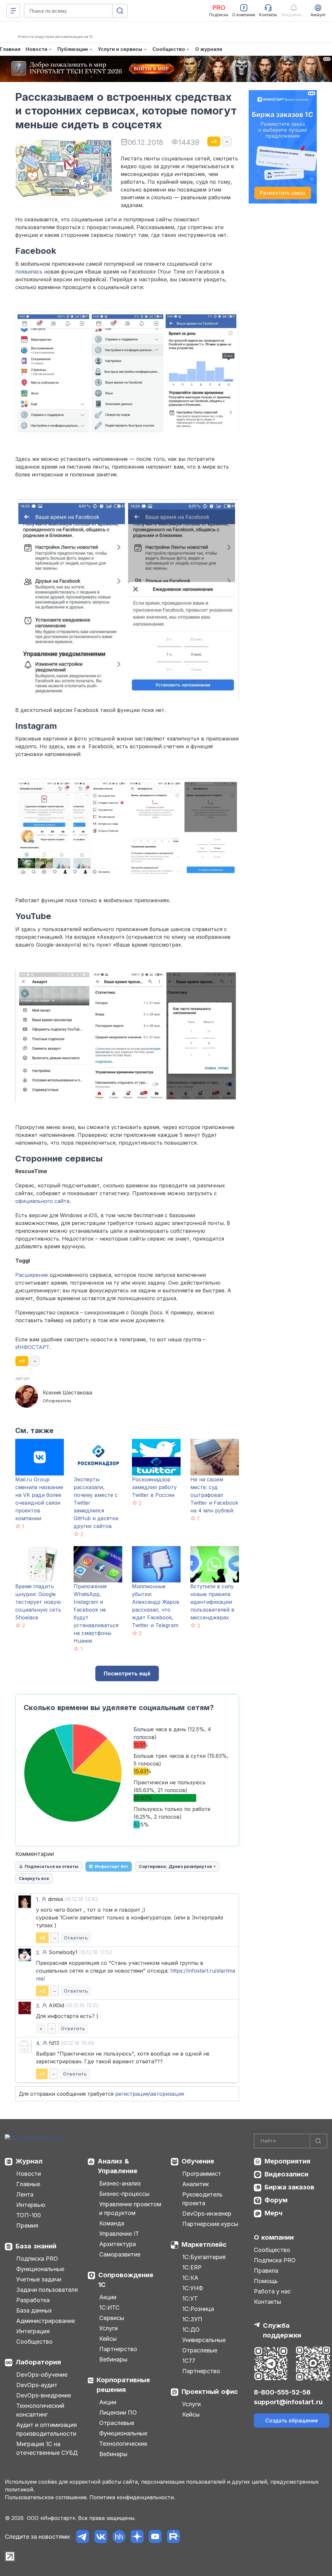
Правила (266, 2271)
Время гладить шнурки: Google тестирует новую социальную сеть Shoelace (38, 1602)
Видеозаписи (286, 2174)
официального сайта (42, 1201)
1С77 (189, 2361)
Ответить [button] (76, 1938)
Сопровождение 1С (126, 2280)
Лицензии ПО (118, 2413)
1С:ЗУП (192, 2319)
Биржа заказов (290, 2187)
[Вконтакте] (101, 2537)
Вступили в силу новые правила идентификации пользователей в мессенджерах (212, 1602)
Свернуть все (34, 1878)
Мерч (273, 2213)
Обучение (198, 2161)
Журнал (29, 2161)
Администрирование (46, 2321)
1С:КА (190, 2278)
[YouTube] (155, 2537)
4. (38, 2043)
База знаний (36, 2246)
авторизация (167, 2094)
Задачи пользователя (47, 2290)
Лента (25, 2194)
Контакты (267, 2302)
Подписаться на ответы (52, 1866)
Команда (112, 2223)
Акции (108, 2297)
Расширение (32, 1275)
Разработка (33, 2300)
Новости (29, 2174)
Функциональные (40, 2269)
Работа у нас (272, 2291)
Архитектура (118, 2244)
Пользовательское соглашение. (46, 2497)
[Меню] (13, 11)
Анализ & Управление (118, 2166)
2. (38, 1952)
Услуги (108, 2328)
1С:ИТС (109, 2308)
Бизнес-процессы (124, 2194)
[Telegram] (83, 2537)
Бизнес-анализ (120, 2183)
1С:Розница (198, 2309)
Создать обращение (292, 2420)
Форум (276, 2200)
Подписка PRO (37, 2259)
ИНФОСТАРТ (32, 1347)
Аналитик (196, 2184)
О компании (274, 2237)
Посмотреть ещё (127, 1673)
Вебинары (113, 2359)
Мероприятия (287, 2161)
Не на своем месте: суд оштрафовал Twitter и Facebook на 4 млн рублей (214, 1495)
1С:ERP (192, 2267)
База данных (34, 2310)
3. (38, 2006)
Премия (27, 2226)
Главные (28, 2184)
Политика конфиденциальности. (132, 2497)
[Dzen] (137, 2537)
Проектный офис (210, 2392)
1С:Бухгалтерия (204, 2257)
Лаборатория (38, 2362)
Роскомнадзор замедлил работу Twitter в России (154, 1487)
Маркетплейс (204, 2244)
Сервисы (112, 2318)
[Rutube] (173, 2537)
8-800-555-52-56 (282, 2392)
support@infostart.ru (288, 2402)
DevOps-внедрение (44, 2395)
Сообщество (34, 2342)
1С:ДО (191, 2330)
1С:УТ (190, 2298)
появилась (29, 272)
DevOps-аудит (37, 2385)
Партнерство (118, 2349)
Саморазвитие (120, 2254)
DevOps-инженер (207, 2214)
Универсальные (204, 2340)
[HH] (119, 2537)
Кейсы (108, 2339)
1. (38, 1899)
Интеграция (33, 2331)
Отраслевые (117, 2423)
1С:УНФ (193, 2288)
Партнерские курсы (210, 2224)
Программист (202, 2174)
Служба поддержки (282, 2330)
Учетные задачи (39, 2279)
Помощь (266, 2281)
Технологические (123, 2444)
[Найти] (318, 2141)
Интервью (31, 2205)
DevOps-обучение (42, 2375)
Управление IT (119, 2234)
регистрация (132, 2094)
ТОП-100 (29, 2215)
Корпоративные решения (123, 2385)
